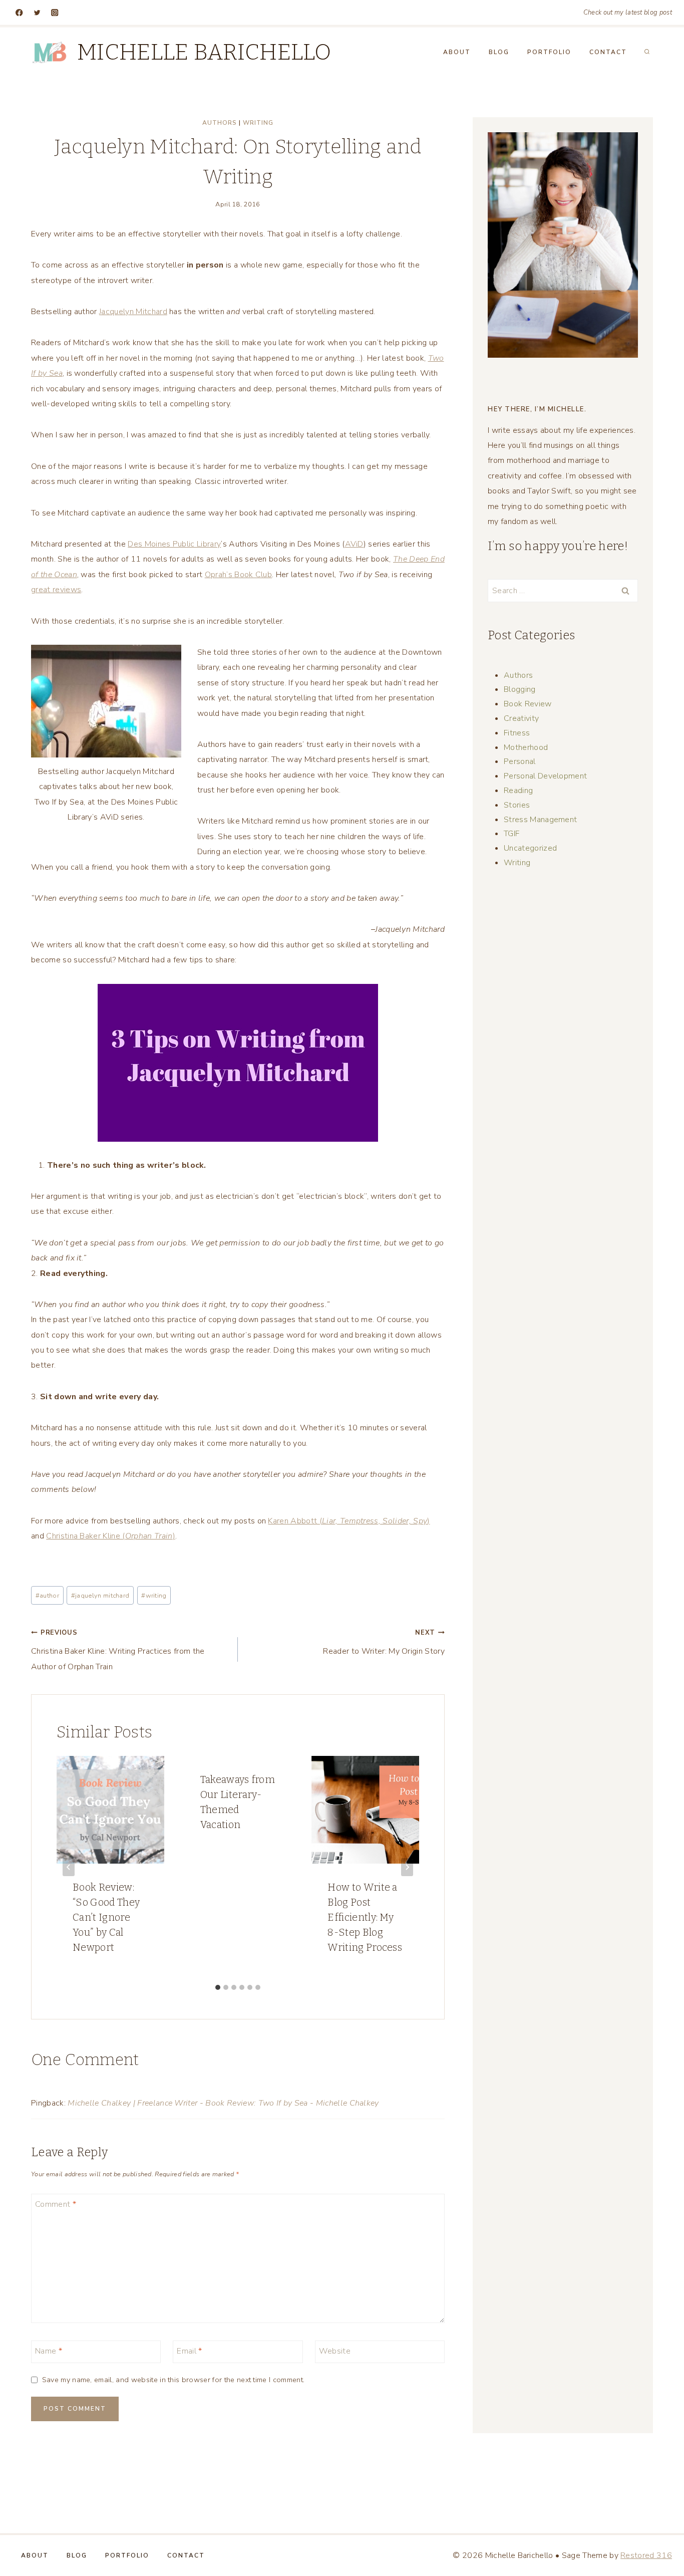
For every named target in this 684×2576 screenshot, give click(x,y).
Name (49, 2351)
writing (154, 1596)
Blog (499, 52)
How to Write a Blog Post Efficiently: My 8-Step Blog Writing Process (365, 1917)
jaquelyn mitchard (100, 1596)
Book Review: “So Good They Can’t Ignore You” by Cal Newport (106, 1917)
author (47, 1596)
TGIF (511, 834)
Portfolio (549, 52)
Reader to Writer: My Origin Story (384, 1642)
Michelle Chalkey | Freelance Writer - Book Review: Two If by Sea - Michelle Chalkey (223, 2103)
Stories (517, 805)
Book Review (528, 704)
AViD (354, 544)
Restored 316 (646, 2555)
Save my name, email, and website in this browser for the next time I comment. (173, 2380)
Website (335, 2351)
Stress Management (540, 820)
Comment (56, 2204)
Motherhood (526, 747)
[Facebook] (19, 13)
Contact (608, 52)
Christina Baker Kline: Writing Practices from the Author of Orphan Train (118, 1650)
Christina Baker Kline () (111, 1536)
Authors (220, 123)
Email (189, 2351)
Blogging (520, 689)
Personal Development (545, 776)
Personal (520, 761)
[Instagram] (55, 13)
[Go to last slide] (69, 1867)
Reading (518, 791)
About (457, 52)
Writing (258, 123)
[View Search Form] (647, 52)
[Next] (407, 1867)
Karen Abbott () (349, 1521)
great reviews (56, 590)
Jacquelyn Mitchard (133, 312)
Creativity (521, 718)
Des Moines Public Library (174, 544)
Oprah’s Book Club (238, 575)
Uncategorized (530, 848)
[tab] (218, 1987)
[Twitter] (37, 13)
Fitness (517, 733)
